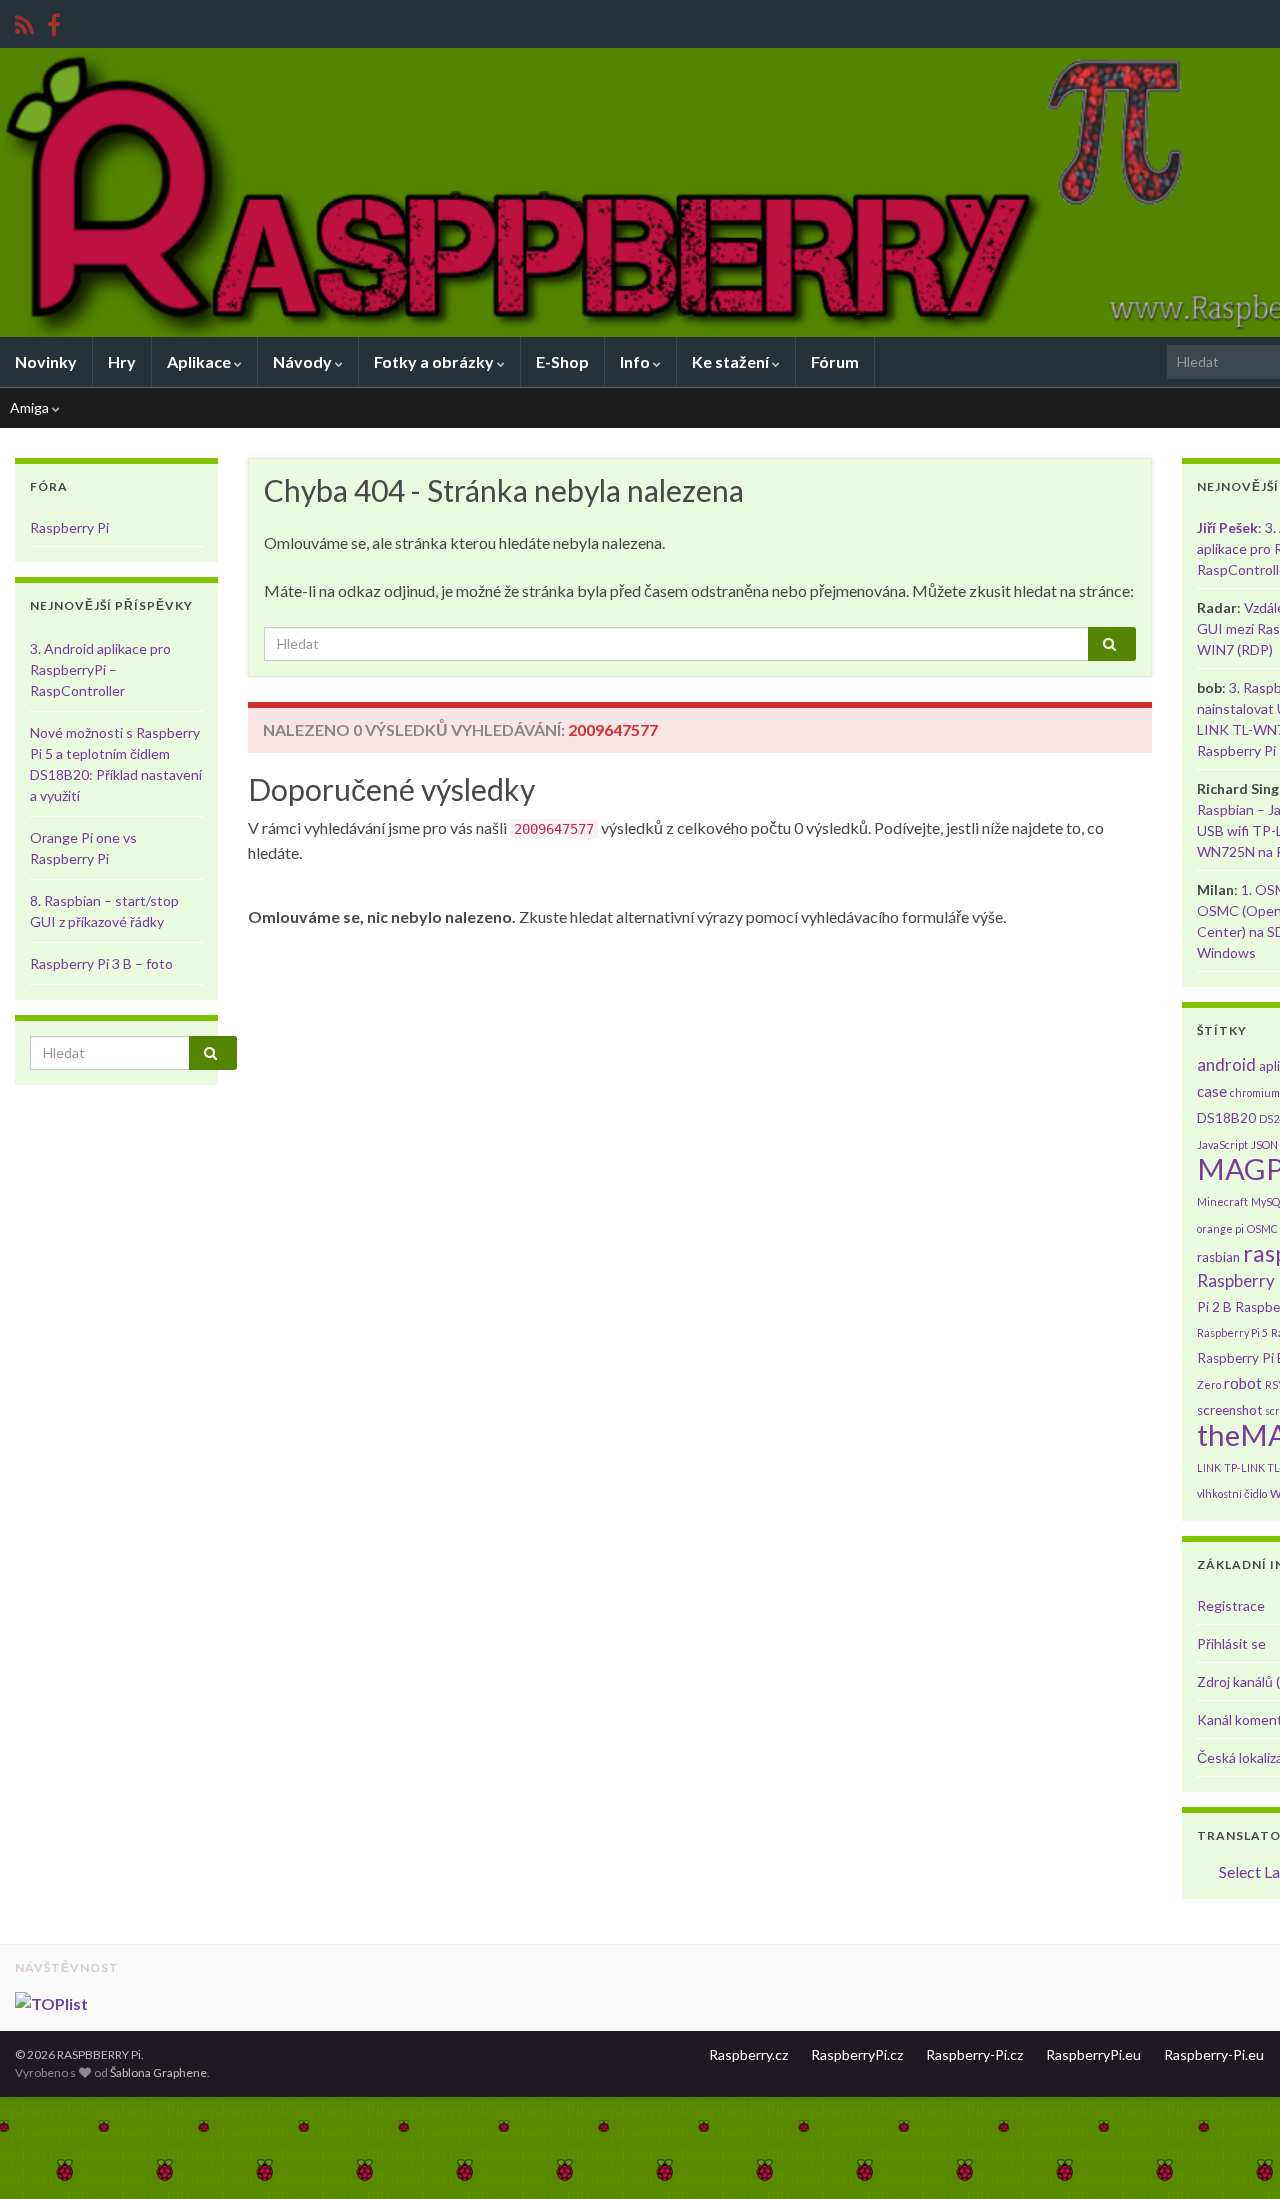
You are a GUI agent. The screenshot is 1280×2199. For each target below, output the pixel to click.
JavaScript (1222, 1144)
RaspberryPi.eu (1093, 2054)
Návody (304, 361)
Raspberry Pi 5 (1232, 1332)
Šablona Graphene (158, 2072)
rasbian (1218, 1257)
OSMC (1262, 1228)
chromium (1255, 1092)
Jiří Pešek (1227, 527)
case (1212, 1091)
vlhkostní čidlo (1232, 1493)
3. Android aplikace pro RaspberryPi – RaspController (100, 669)
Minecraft (1222, 1201)
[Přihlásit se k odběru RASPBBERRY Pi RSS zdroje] (24, 21)
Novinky (46, 361)
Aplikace (200, 361)
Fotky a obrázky (435, 361)
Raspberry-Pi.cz (974, 2054)
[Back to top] (1235, 2154)
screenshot (1229, 1410)
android (1226, 1064)
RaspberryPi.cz (857, 2054)
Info (636, 361)
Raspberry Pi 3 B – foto (101, 963)
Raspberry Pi (69, 527)
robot (1243, 1383)
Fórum (835, 361)
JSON (1264, 1144)
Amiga (31, 407)
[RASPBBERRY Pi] (54, 21)
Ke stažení (732, 361)
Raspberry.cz (748, 2054)
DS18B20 (1226, 1118)
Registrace (1231, 1605)
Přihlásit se (1231, 1643)
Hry (122, 361)
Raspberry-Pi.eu (1214, 2054)
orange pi (1220, 1228)
